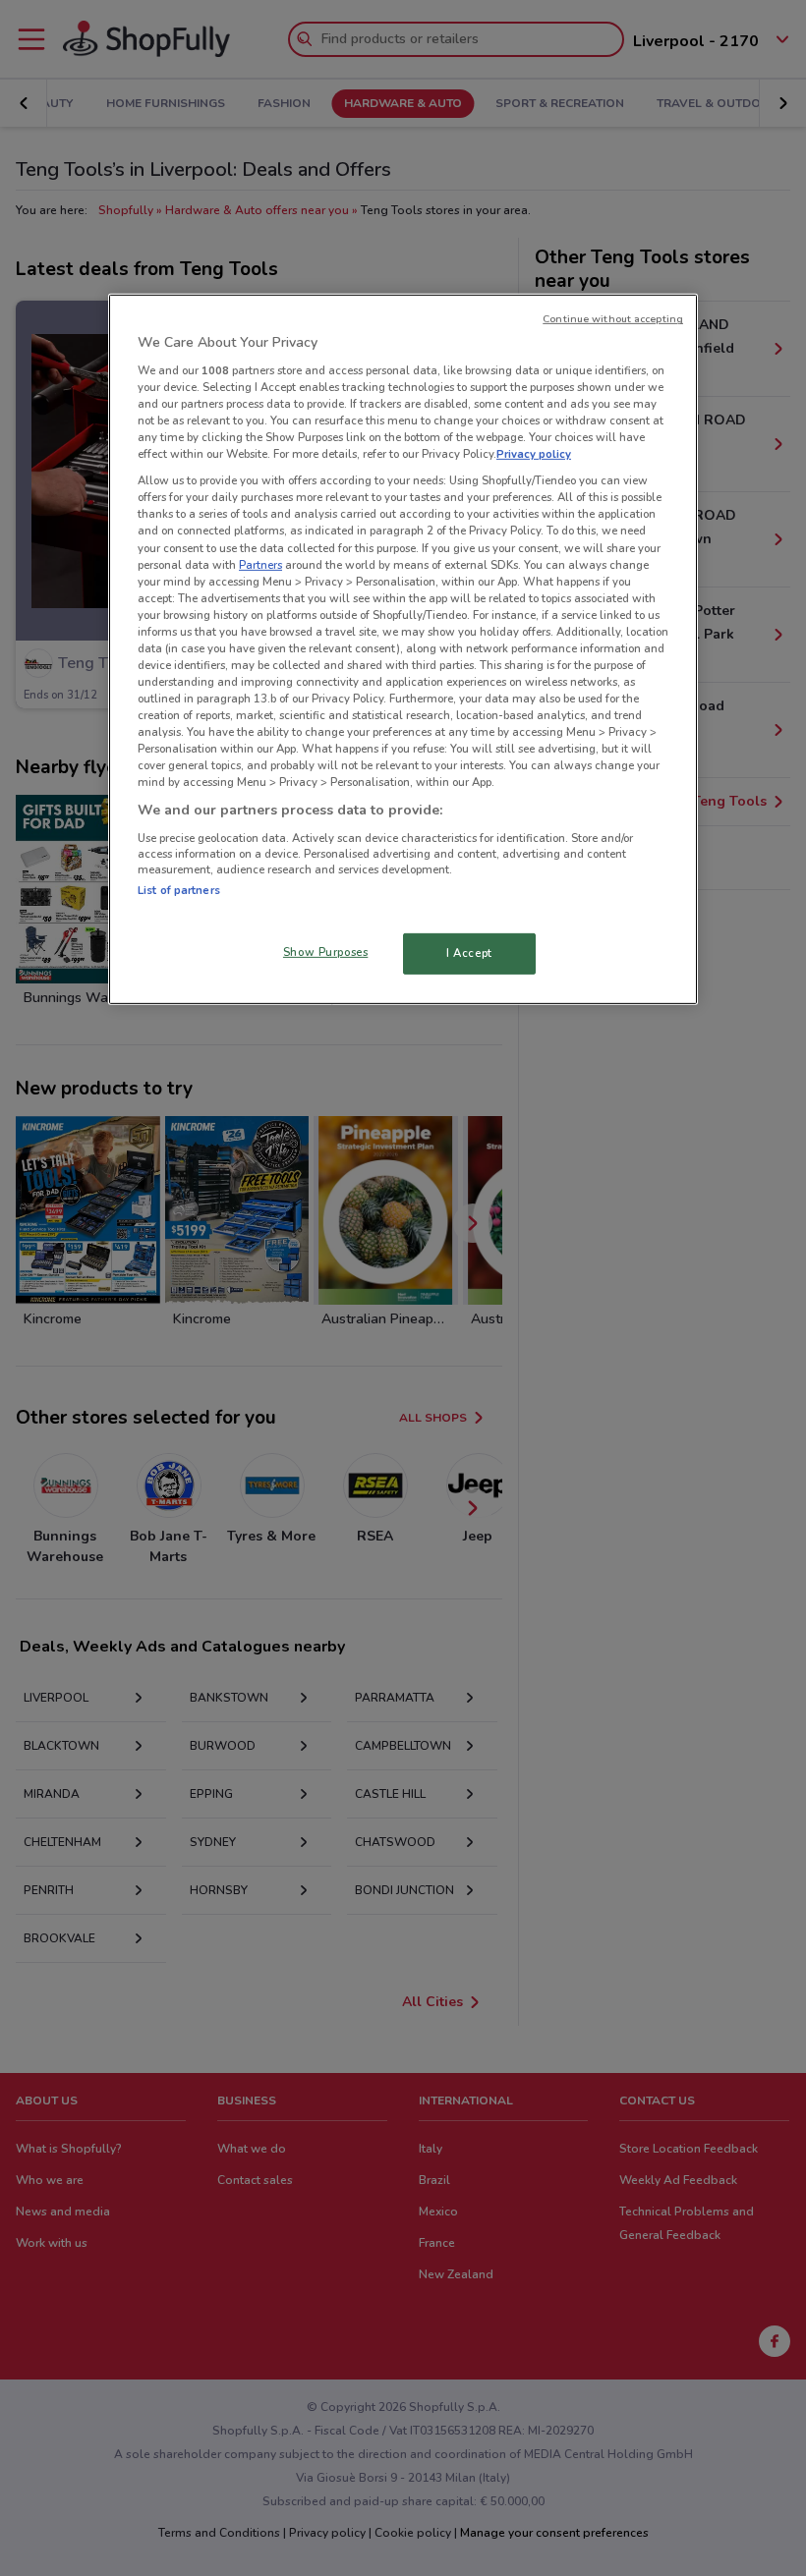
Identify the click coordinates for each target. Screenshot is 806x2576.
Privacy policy (534, 454)
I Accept (469, 953)
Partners (260, 564)
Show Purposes (325, 952)
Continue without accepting (613, 319)
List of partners (179, 890)
